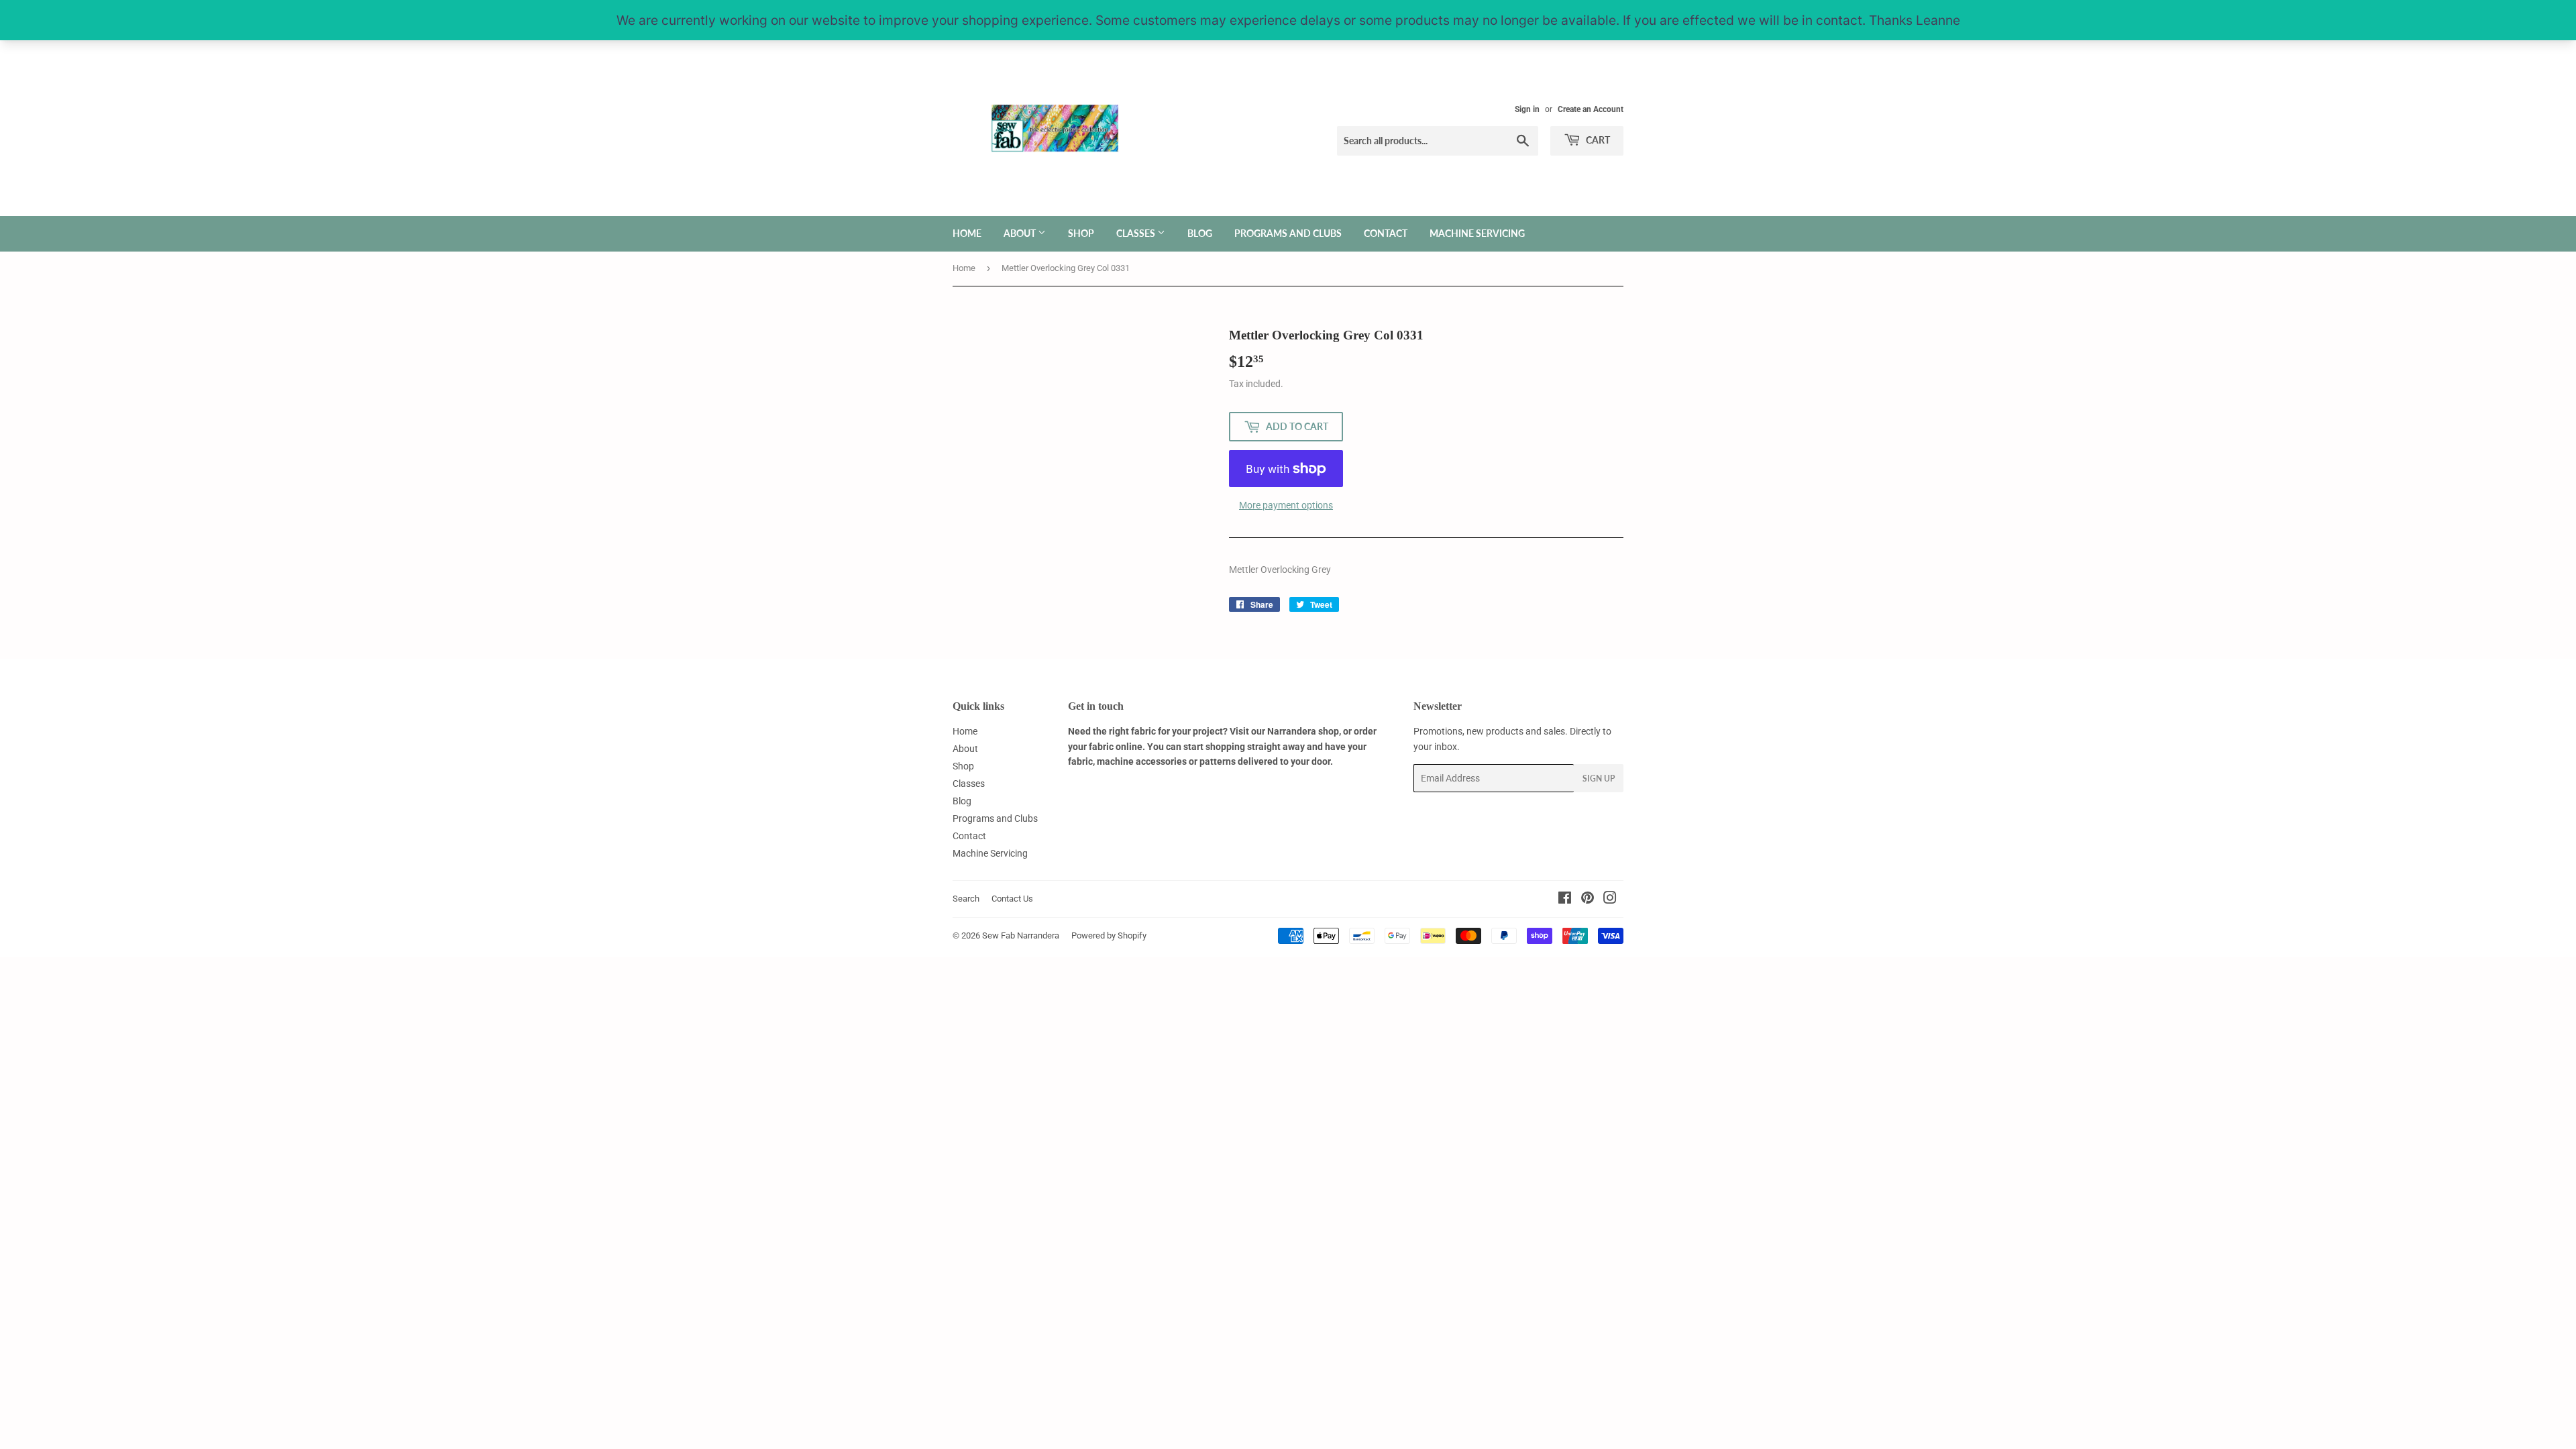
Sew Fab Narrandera (1021, 935)
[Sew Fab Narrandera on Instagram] (1610, 900)
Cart (1597, 140)
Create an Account (1591, 109)
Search (966, 899)
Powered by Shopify (1109, 935)
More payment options (1286, 505)
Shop (1081, 233)
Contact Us (1012, 899)
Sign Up (1599, 779)
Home (967, 233)
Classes (1137, 233)
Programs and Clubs (1288, 233)
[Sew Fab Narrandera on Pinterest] (1588, 900)
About (1021, 233)
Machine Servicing (1477, 233)
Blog (1200, 233)
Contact (1386, 233)
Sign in (1527, 109)
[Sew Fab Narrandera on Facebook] (1565, 900)
